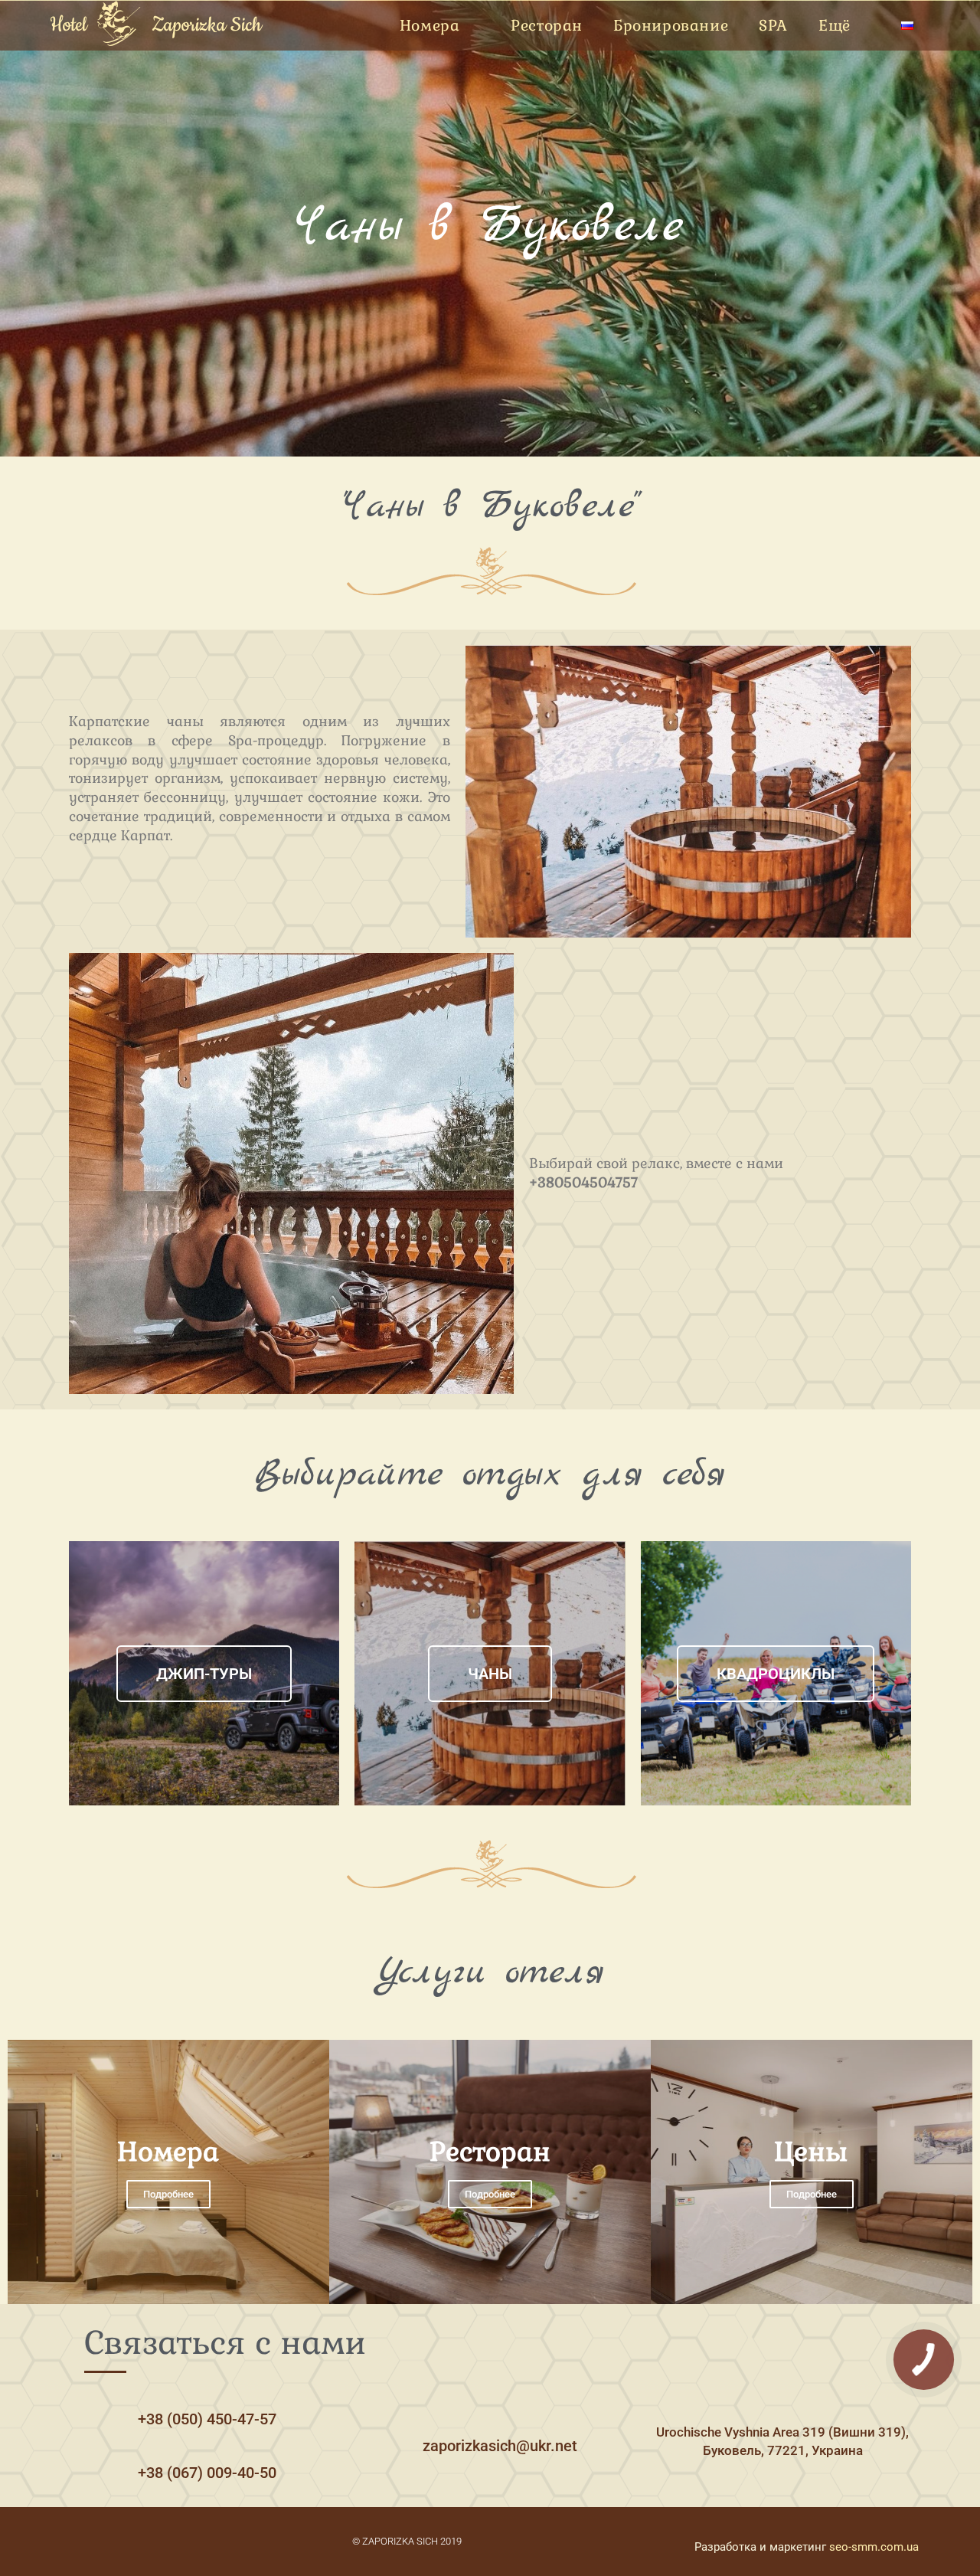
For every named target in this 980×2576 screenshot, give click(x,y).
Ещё (835, 26)
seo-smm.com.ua (874, 2547)
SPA (773, 26)
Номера (430, 26)
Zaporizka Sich (207, 25)
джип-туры (204, 1674)
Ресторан (547, 26)
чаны (490, 1674)
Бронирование (671, 26)
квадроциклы (776, 1674)
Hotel (68, 25)
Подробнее (168, 2194)
